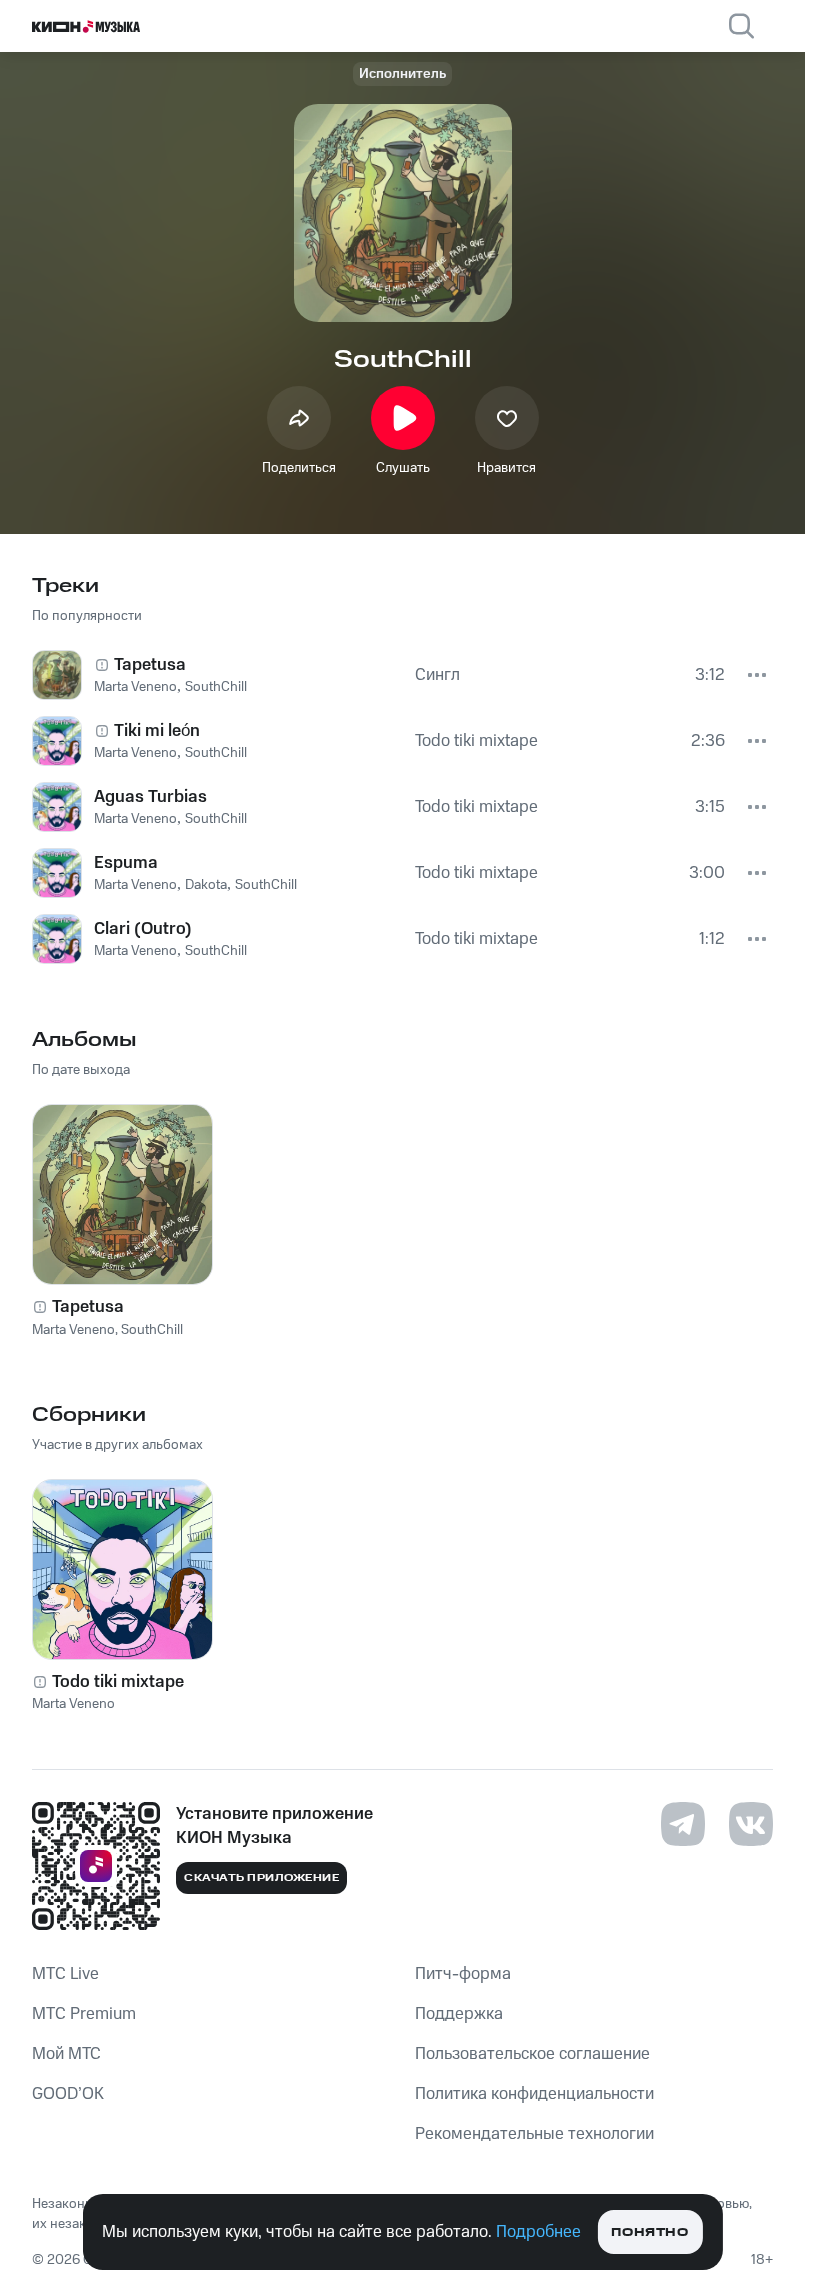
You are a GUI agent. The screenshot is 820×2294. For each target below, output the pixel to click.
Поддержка (459, 2014)
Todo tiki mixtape (118, 1682)
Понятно (649, 2232)
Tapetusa (88, 1307)
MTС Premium (84, 2014)
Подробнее (538, 2232)
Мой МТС (66, 2054)
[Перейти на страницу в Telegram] (683, 1824)
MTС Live (65, 1974)
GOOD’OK (68, 2094)
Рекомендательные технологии (534, 2134)
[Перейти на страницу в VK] (751, 1824)
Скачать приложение (261, 1878)
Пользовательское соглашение (532, 2054)
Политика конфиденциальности (534, 2094)
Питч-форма (463, 1974)
